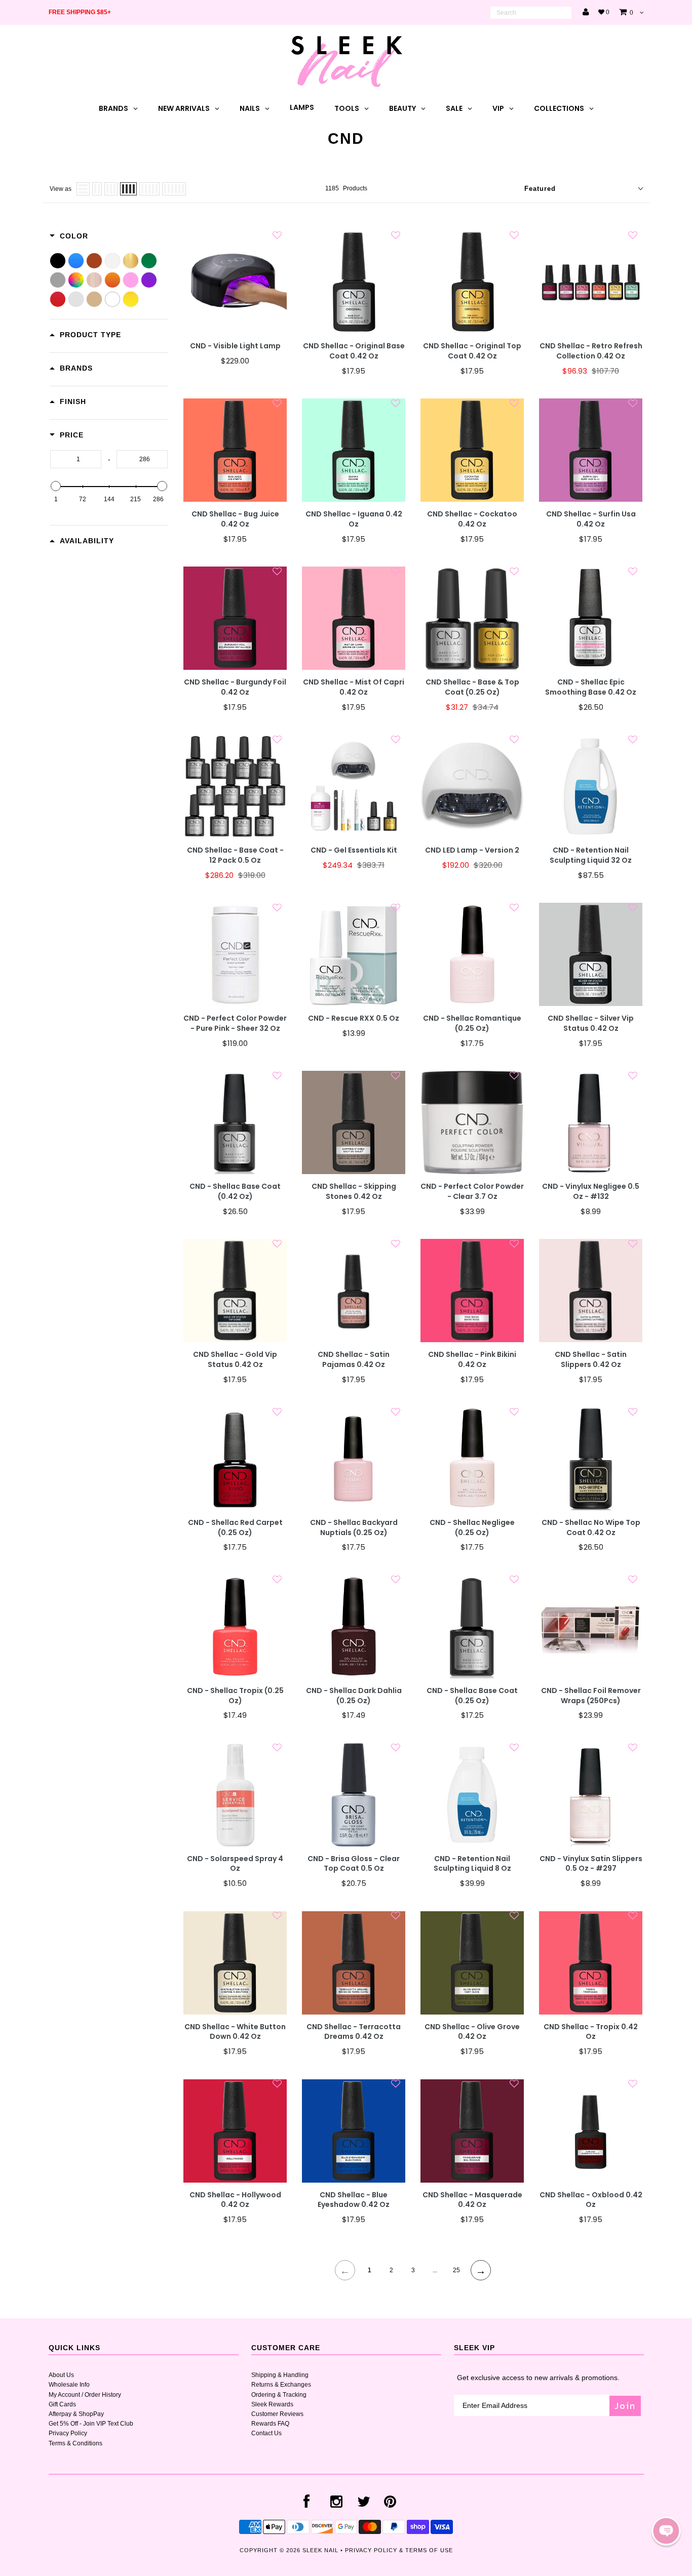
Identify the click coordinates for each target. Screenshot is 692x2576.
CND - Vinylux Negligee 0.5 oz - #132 (591, 1192)
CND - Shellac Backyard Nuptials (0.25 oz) (354, 1528)
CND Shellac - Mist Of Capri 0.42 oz (354, 687)
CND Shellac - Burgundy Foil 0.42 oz (235, 687)
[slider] (56, 486)
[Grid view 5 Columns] (149, 189)
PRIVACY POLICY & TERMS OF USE (399, 2550)
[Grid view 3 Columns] (111, 189)
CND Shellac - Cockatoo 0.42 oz (472, 519)
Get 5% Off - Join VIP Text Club (91, 2424)
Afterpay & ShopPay (76, 2414)
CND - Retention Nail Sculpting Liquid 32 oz (591, 855)
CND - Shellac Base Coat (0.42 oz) (235, 1192)
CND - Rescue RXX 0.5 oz (354, 1018)
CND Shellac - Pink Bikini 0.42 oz (472, 1360)
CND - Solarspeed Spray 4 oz (235, 1864)
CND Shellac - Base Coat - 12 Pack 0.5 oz (235, 855)
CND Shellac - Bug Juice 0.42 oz (235, 519)
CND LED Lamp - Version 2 (472, 850)
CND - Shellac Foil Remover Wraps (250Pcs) (591, 1696)
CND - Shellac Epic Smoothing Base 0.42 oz (591, 687)
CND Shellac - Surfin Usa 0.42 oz (591, 519)
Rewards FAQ (270, 2424)
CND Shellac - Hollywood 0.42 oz (235, 2200)
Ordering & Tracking (279, 2395)
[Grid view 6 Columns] (174, 189)
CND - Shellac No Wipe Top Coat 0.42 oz (591, 1528)
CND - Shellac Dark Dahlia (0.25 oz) (354, 1696)
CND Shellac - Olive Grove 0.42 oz (472, 2032)
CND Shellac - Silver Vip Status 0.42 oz (591, 1023)
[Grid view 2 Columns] (97, 189)
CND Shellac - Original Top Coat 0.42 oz (472, 351)
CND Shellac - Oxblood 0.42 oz (591, 2200)
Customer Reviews (277, 2414)
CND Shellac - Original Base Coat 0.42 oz (354, 351)
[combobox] (531, 13)
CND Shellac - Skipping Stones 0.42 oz (354, 1192)
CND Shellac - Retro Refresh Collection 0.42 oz (591, 351)
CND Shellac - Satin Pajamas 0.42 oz (354, 1360)
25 (456, 2270)
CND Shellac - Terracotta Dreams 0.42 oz (354, 2032)
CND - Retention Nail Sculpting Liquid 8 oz (472, 1864)
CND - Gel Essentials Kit (354, 850)
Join (625, 2406)
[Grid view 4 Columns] (128, 189)
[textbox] (76, 459)
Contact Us (266, 2433)
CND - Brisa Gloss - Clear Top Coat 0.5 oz (354, 1864)
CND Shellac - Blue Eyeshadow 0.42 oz (354, 2200)
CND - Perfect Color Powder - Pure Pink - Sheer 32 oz (235, 1023)
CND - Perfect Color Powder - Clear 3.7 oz (472, 1192)
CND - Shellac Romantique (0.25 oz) (472, 1023)
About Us (61, 2375)
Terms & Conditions (75, 2443)
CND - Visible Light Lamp (235, 346)
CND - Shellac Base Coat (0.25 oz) (472, 1696)
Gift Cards (62, 2404)
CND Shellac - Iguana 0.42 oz (354, 519)
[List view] (83, 189)
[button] (666, 2531)
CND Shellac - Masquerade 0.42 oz (472, 2200)
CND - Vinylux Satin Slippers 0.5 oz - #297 (591, 1864)
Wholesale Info (69, 2385)
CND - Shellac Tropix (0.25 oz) (235, 1696)
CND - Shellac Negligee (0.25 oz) (472, 1528)
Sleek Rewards (272, 2404)
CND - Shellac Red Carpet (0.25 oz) (235, 1528)
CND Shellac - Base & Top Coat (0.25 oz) (472, 687)
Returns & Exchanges (281, 2385)
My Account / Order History (85, 2395)
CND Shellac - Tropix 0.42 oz (591, 2032)
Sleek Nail (320, 2550)
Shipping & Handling (280, 2375)
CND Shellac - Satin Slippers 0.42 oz (591, 1360)
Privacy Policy (68, 2433)
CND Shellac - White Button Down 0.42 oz (235, 2032)
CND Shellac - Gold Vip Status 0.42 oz (235, 1360)
